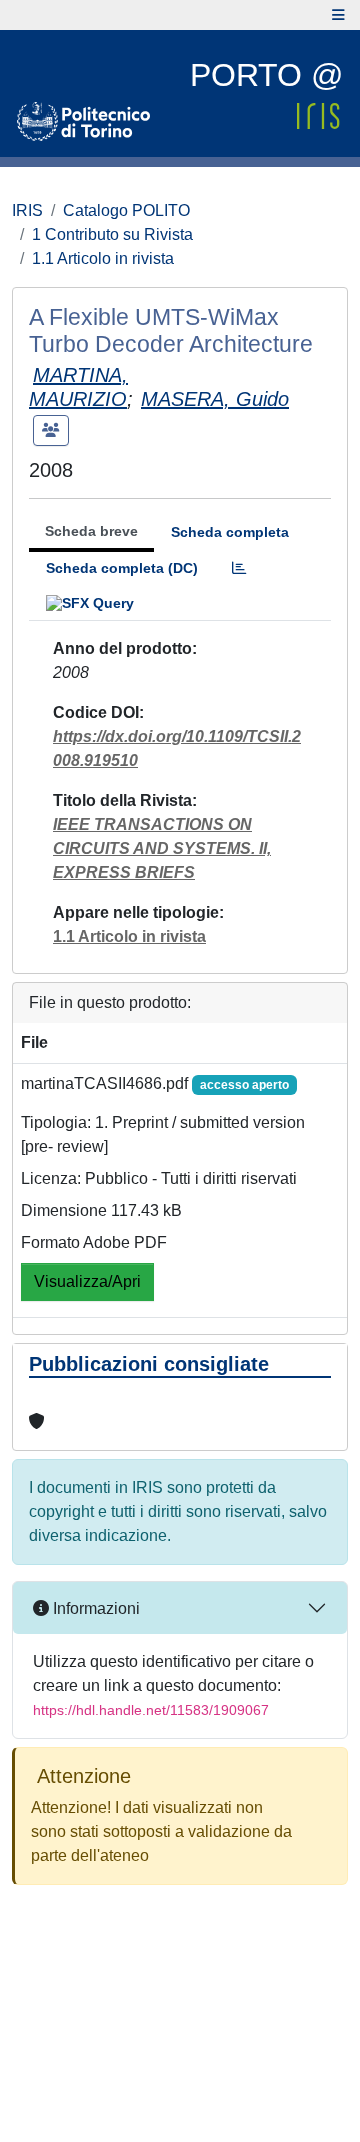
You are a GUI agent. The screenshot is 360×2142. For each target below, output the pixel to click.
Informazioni (94, 1608)
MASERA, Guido (215, 399)
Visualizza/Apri (87, 1281)
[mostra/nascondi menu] (338, 15)
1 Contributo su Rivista (112, 234)
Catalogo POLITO (126, 210)
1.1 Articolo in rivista (103, 258)
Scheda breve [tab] (91, 531)
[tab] (239, 568)
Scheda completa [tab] (230, 532)
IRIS (27, 210)
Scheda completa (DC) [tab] (122, 568)
